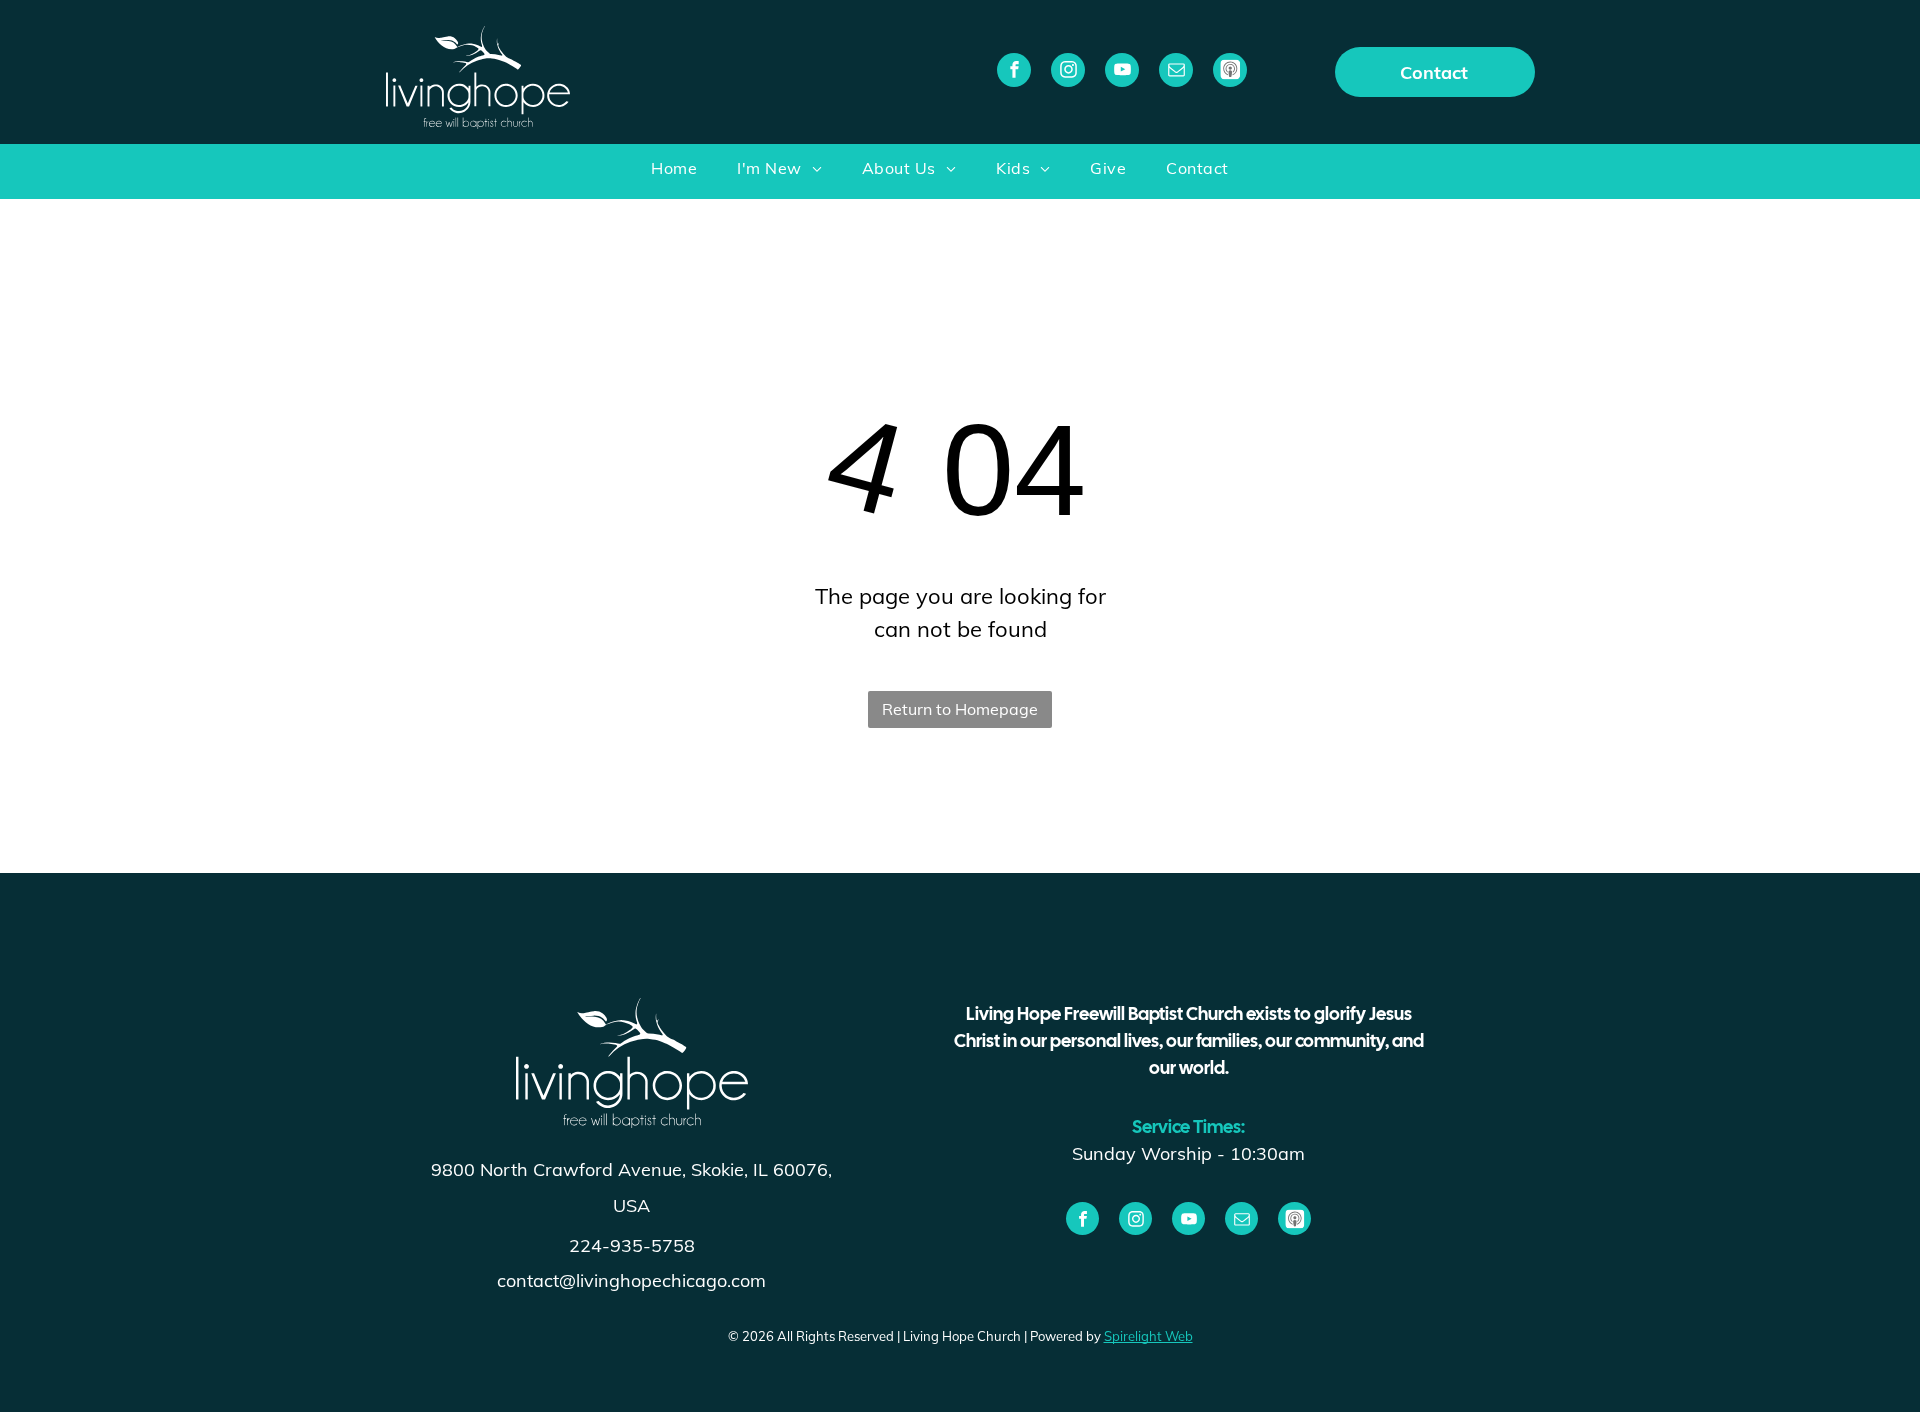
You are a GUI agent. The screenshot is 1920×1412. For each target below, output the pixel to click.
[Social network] (1230, 72)
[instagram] (1068, 72)
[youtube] (1122, 72)
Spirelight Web (1148, 1336)
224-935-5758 (632, 1245)
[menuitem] (694, 171)
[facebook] (1014, 72)
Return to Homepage (960, 709)
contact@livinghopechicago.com (631, 1280)
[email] (1176, 72)
